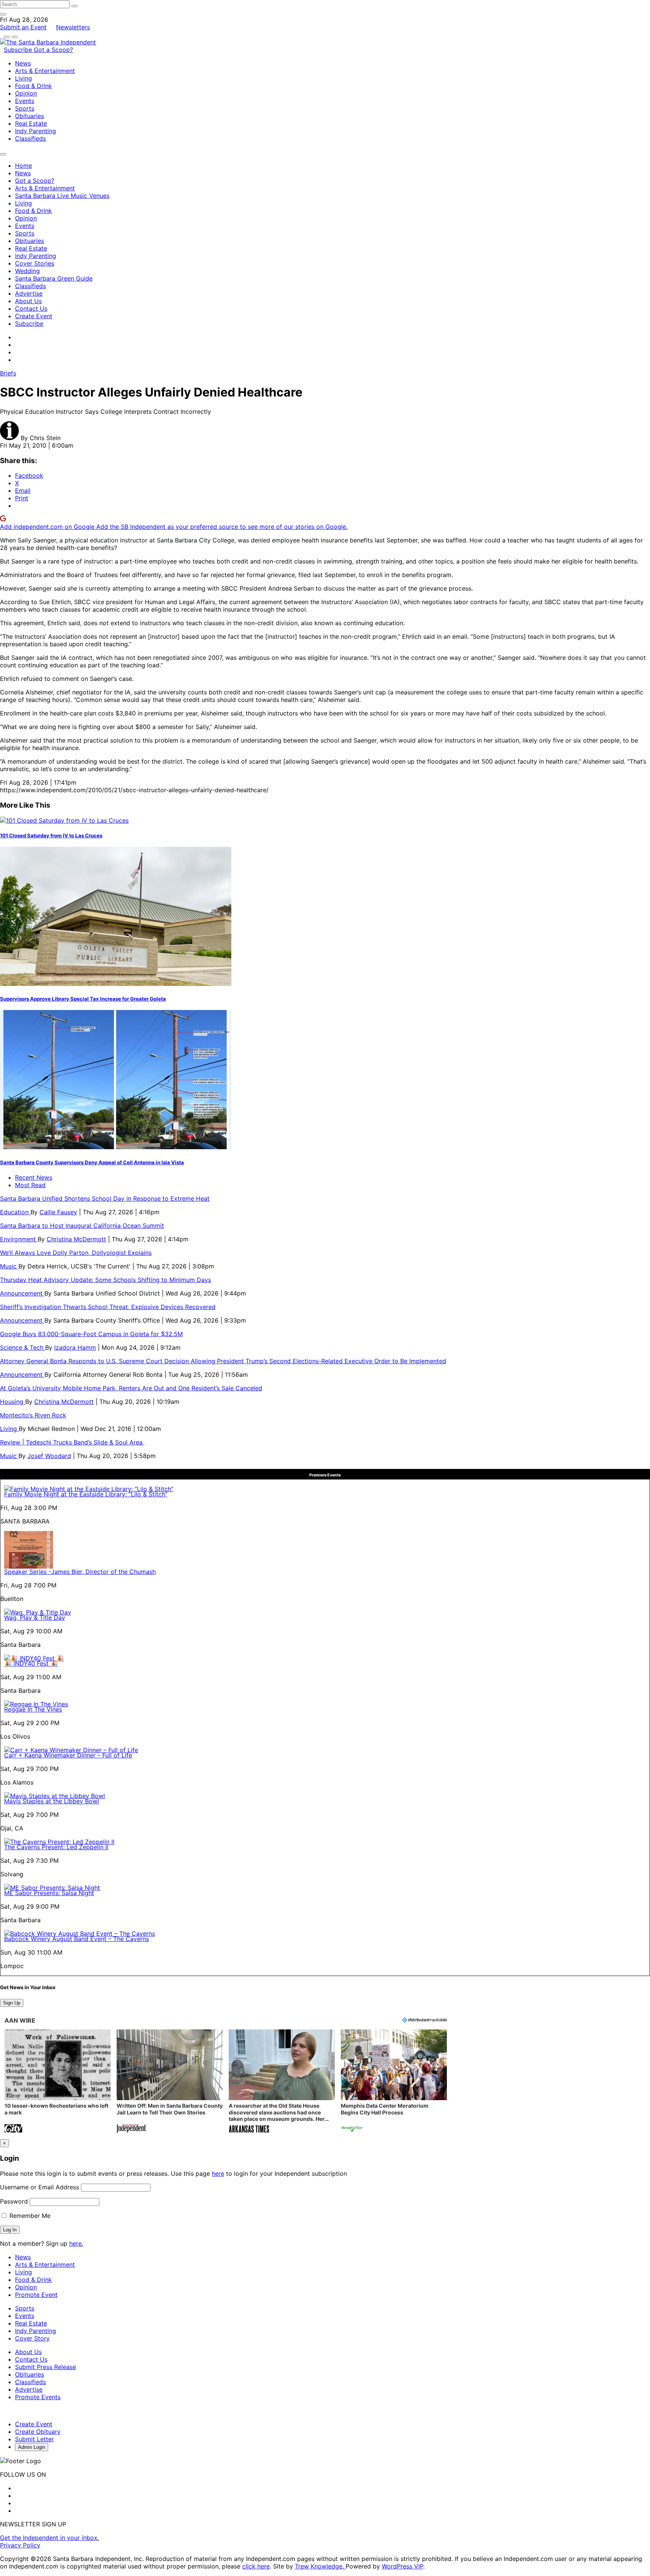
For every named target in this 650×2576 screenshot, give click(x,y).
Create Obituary (38, 2432)
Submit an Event (23, 27)
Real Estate (31, 123)
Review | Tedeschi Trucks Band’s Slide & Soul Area (72, 1442)
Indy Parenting (36, 131)
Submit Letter (34, 2439)
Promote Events (38, 2397)
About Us (28, 301)
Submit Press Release (46, 2367)
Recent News (34, 1177)
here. (76, 2243)
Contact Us (31, 308)
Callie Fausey (58, 1212)
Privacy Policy (20, 2545)
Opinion (26, 93)
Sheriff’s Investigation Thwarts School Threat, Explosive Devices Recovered (108, 1307)
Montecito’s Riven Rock (33, 1415)
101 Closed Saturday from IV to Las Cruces (51, 835)
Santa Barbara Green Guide (54, 278)
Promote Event (36, 2295)
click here (256, 2566)
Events (25, 101)
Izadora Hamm (75, 1347)
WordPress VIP (402, 2566)
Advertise (29, 293)
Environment (19, 1239)
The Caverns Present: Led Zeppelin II (56, 1847)
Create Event (34, 316)
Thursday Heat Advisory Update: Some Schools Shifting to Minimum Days (106, 1280)
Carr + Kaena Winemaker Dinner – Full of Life (68, 1755)
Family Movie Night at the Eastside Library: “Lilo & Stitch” (86, 1494)
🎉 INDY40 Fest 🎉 (31, 1663)
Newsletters (73, 27)
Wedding (27, 271)
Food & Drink (33, 86)
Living (24, 78)
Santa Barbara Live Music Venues (62, 196)
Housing (13, 1402)
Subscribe (19, 50)
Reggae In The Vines (33, 1709)
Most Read (30, 1185)
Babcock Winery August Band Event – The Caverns (77, 1939)
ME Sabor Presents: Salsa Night (49, 1893)
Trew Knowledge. (320, 2566)
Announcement (22, 1293)
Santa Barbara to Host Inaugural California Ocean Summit (82, 1226)
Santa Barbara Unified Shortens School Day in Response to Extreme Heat (105, 1198)
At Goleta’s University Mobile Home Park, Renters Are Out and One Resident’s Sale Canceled (131, 1388)
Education (15, 1212)
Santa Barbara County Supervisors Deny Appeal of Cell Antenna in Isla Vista (92, 1162)
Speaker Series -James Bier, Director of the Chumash (80, 1572)
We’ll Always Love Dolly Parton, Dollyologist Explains (76, 1253)
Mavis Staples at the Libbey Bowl (52, 1801)
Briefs (8, 373)
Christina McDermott (76, 1239)
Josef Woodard (49, 1456)
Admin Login (32, 2447)
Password (14, 2201)
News (23, 63)
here (218, 2173)
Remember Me (29, 2216)
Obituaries (30, 116)
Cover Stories (35, 263)
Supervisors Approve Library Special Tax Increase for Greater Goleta (83, 999)
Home (24, 166)
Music (9, 1266)
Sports (25, 108)
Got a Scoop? (53, 50)
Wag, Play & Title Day (35, 1618)
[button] (58, 2082)
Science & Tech (23, 1347)
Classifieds (30, 138)
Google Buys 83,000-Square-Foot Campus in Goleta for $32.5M (91, 1334)
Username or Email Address (39, 2187)
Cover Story (32, 2338)
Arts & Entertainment (45, 71)
